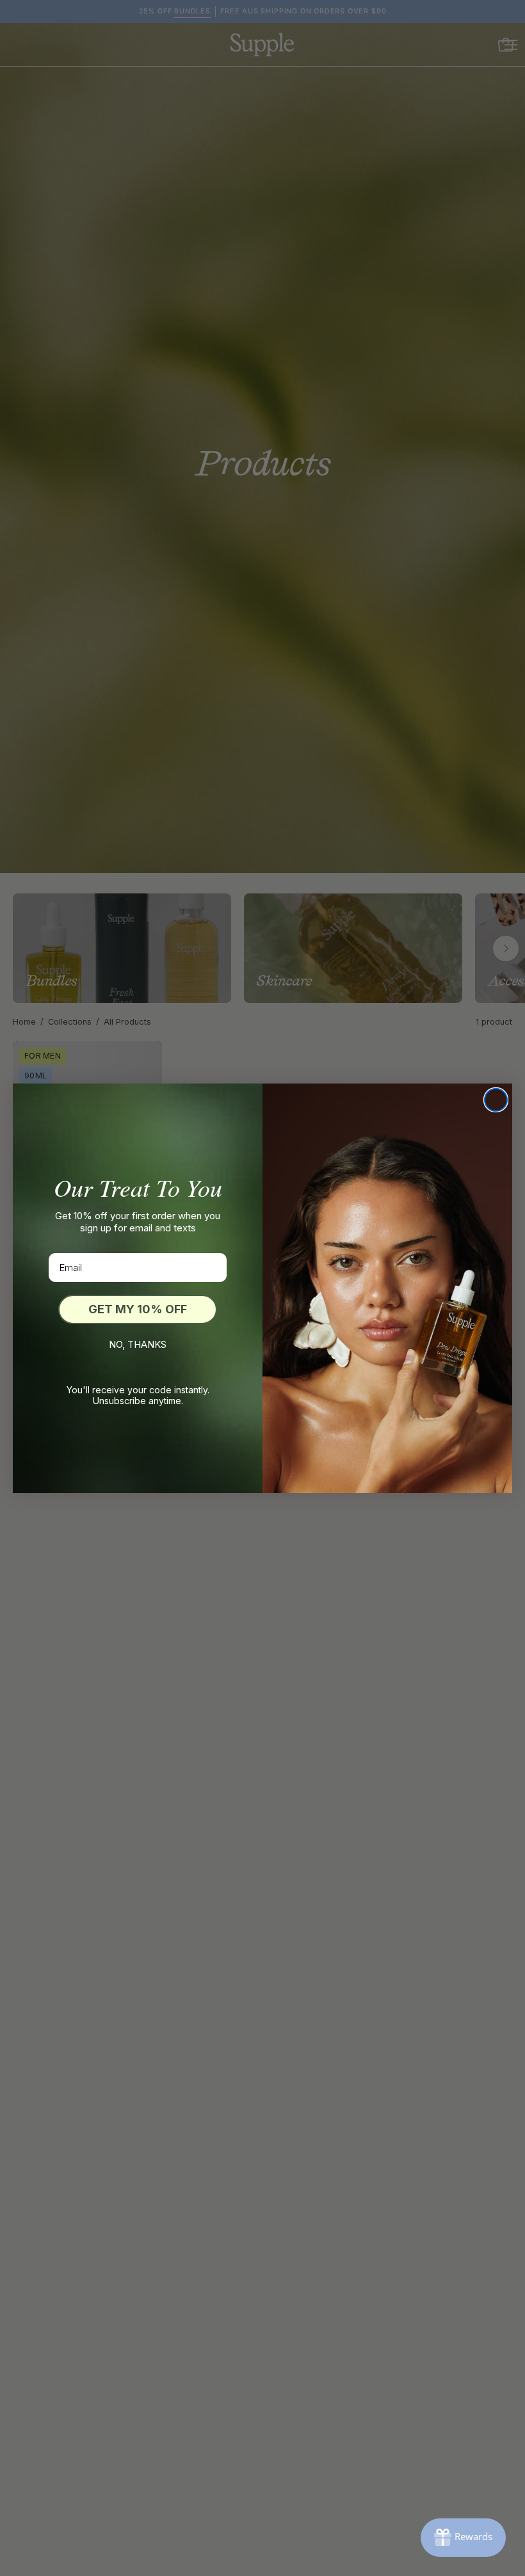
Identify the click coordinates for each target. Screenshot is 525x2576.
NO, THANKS (138, 1344)
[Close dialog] (496, 1100)
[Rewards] (463, 2538)
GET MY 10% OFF (138, 1309)
